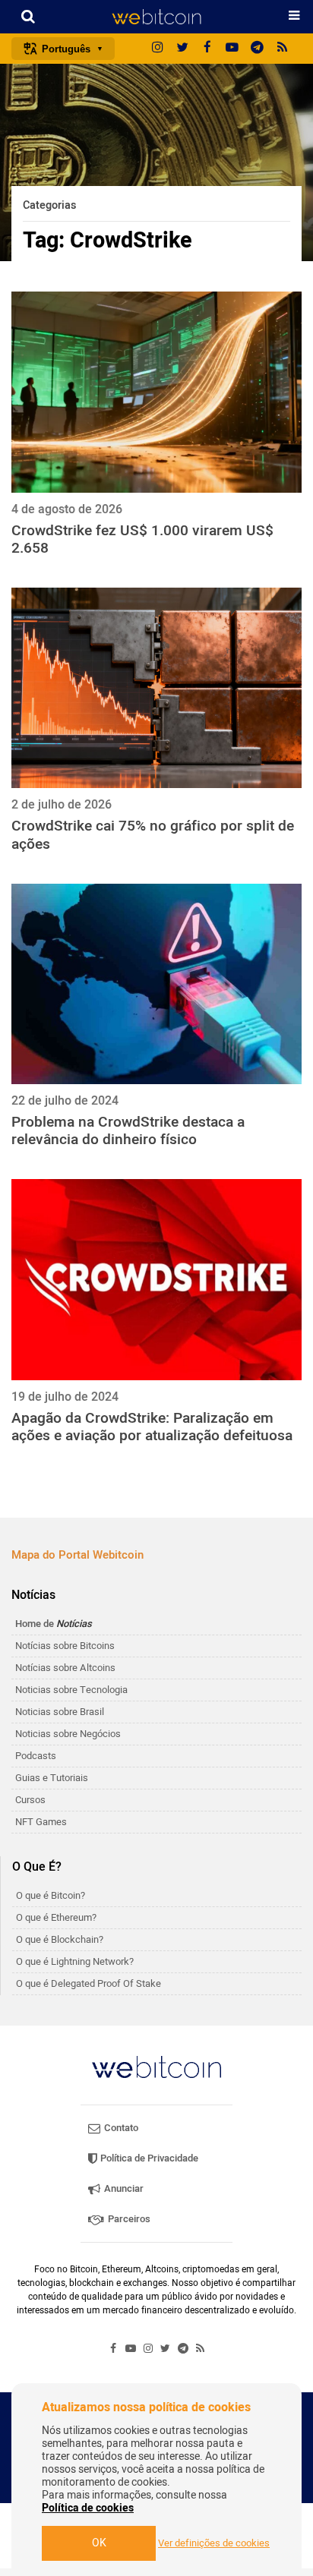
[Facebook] (207, 49)
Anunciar (123, 2188)
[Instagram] (157, 49)
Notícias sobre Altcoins (65, 1668)
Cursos (30, 1800)
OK (99, 2543)
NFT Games (41, 1822)
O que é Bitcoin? (51, 1895)
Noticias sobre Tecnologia (71, 1690)
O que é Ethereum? (56, 1917)
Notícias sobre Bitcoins (65, 1646)
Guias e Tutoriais (52, 1778)
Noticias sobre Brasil (60, 1712)
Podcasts (36, 1756)
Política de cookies (88, 2508)
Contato (120, 2128)
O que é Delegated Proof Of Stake (89, 1983)
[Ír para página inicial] (156, 17)
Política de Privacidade (148, 2158)
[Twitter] (182, 49)
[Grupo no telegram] (258, 49)
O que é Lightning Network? (75, 1961)
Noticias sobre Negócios (68, 1734)
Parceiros (128, 2219)
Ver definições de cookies (214, 2543)
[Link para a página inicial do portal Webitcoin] (156, 2067)
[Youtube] (232, 49)
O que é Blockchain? (60, 1939)
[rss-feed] (283, 49)
